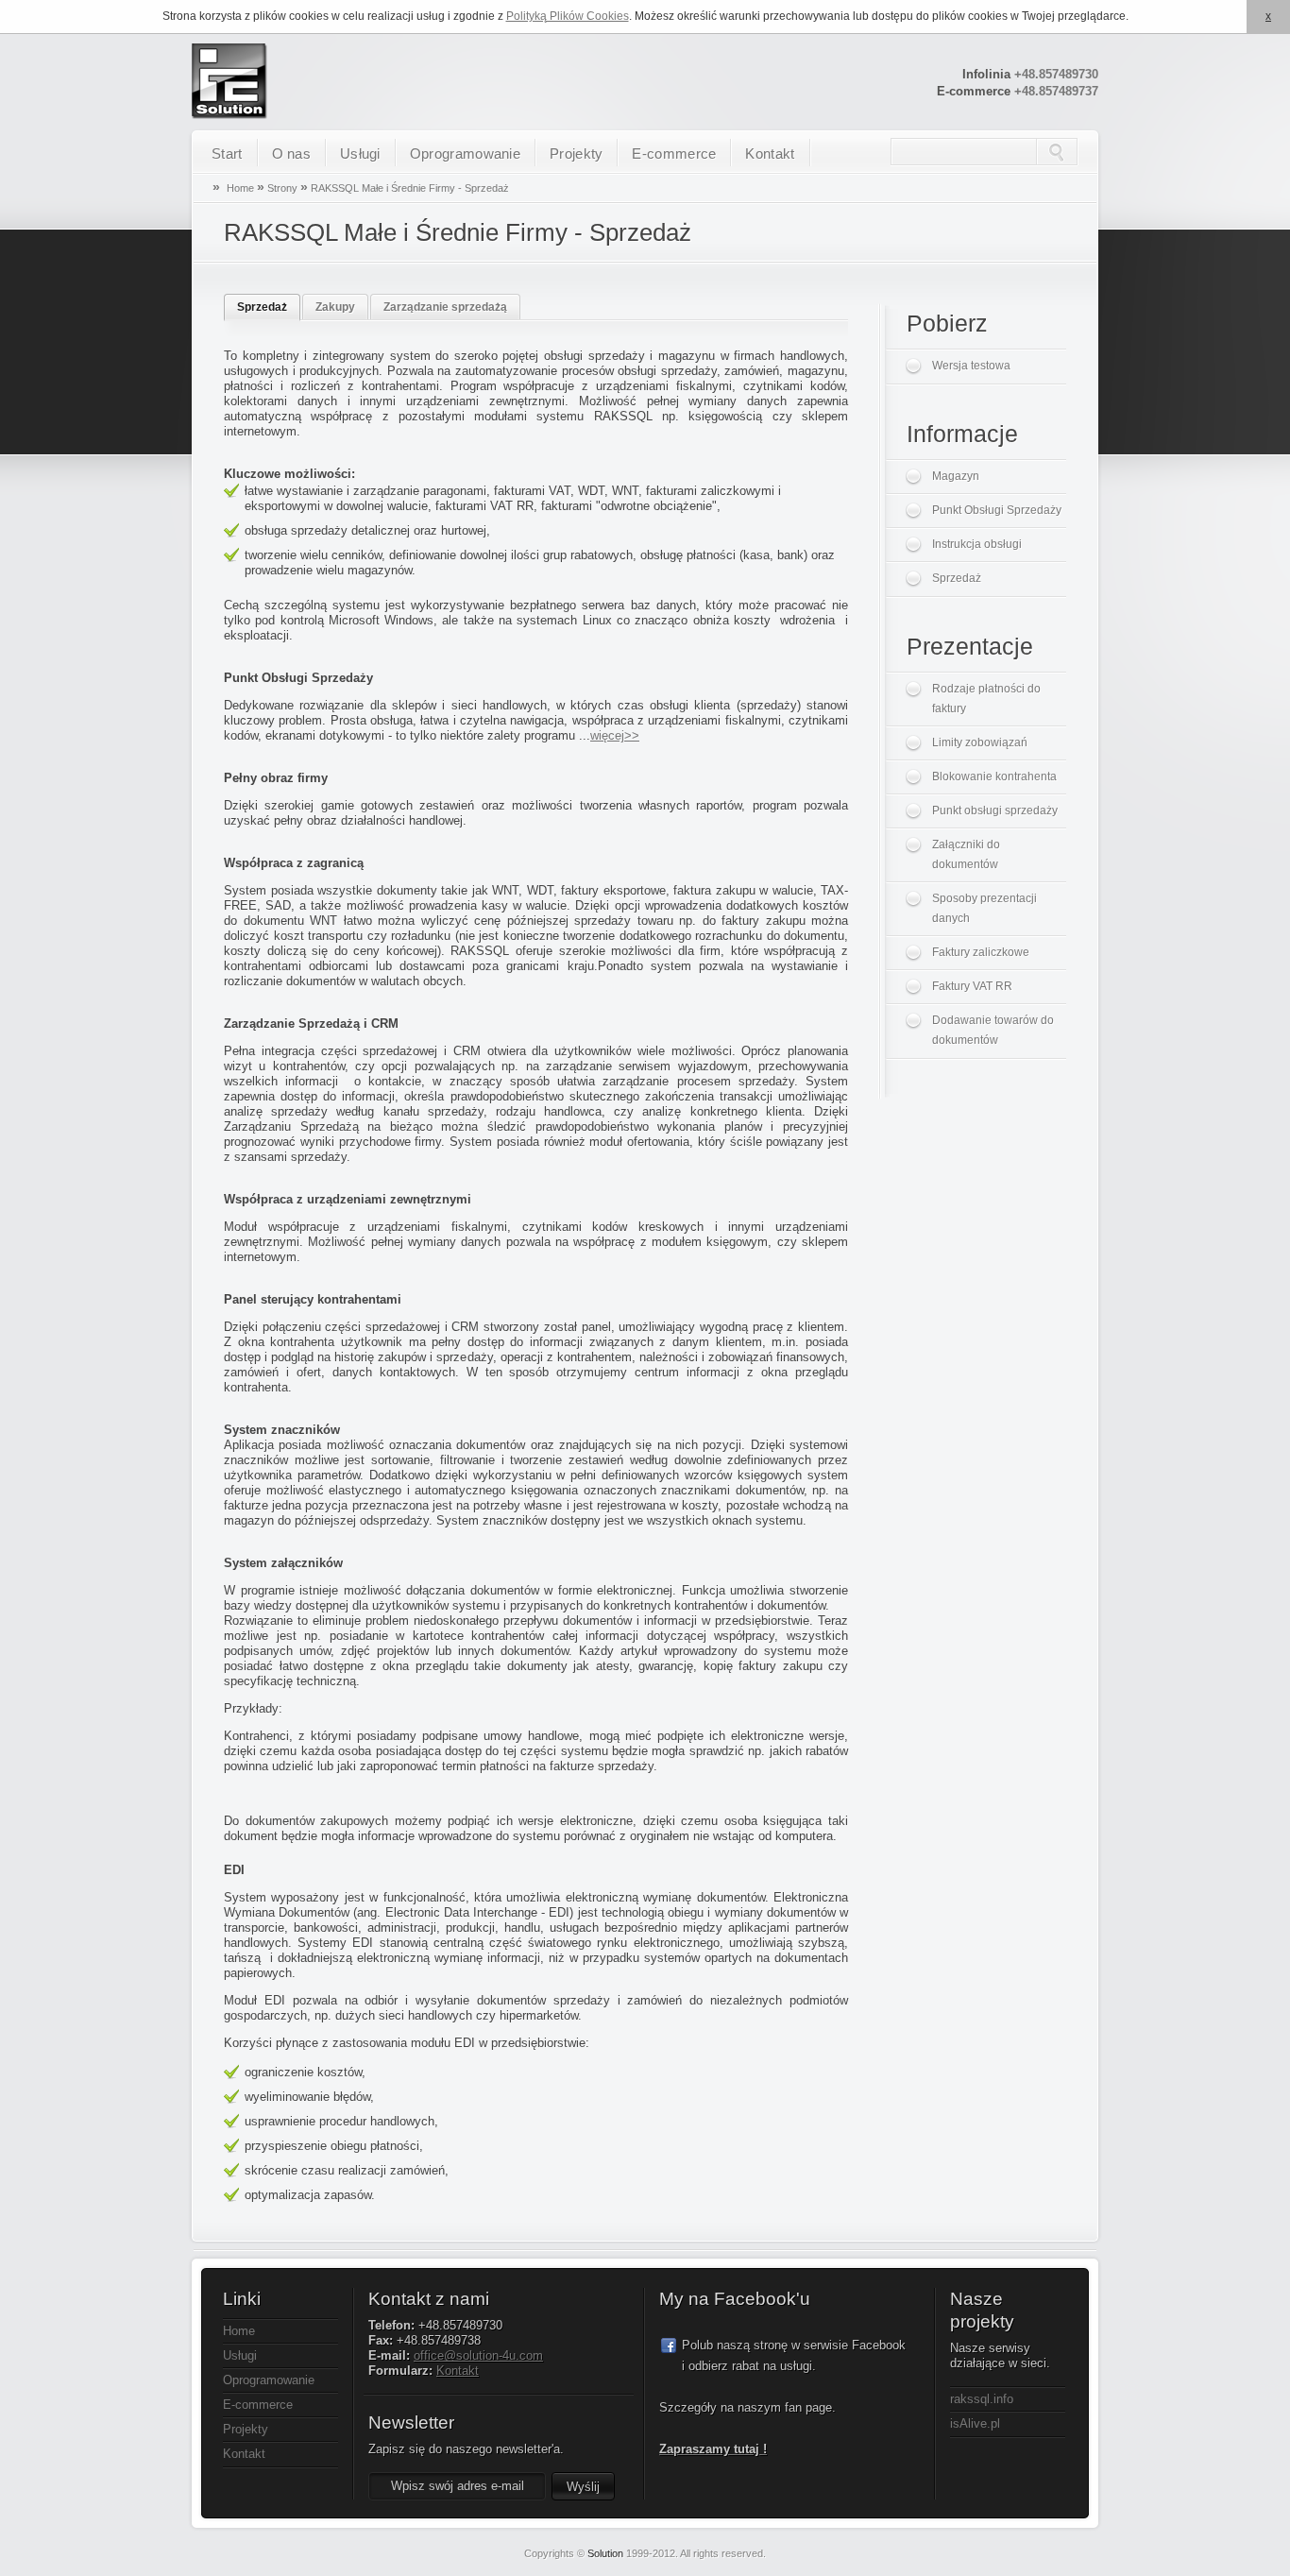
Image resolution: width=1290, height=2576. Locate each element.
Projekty (576, 154)
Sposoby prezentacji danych (984, 908)
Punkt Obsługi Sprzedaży (997, 510)
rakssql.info (982, 2399)
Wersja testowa (971, 366)
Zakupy (335, 307)
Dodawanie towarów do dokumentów (993, 1030)
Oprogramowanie (465, 154)
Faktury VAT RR (972, 986)
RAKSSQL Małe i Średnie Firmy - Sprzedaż (410, 188)
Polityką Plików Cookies (568, 16)
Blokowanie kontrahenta (994, 776)
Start (227, 154)
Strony (282, 188)
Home (240, 188)
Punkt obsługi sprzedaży (995, 810)
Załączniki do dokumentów (966, 854)
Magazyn (956, 476)
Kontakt (770, 154)
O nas (292, 154)
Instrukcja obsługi (977, 544)
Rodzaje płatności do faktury (986, 699)
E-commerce (674, 154)
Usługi (360, 154)
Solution (605, 2553)
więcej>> (615, 735)
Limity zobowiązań (980, 742)
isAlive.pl (975, 2423)
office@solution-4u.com (478, 2355)
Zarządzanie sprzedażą (445, 307)
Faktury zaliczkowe (981, 952)
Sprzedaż (262, 307)
